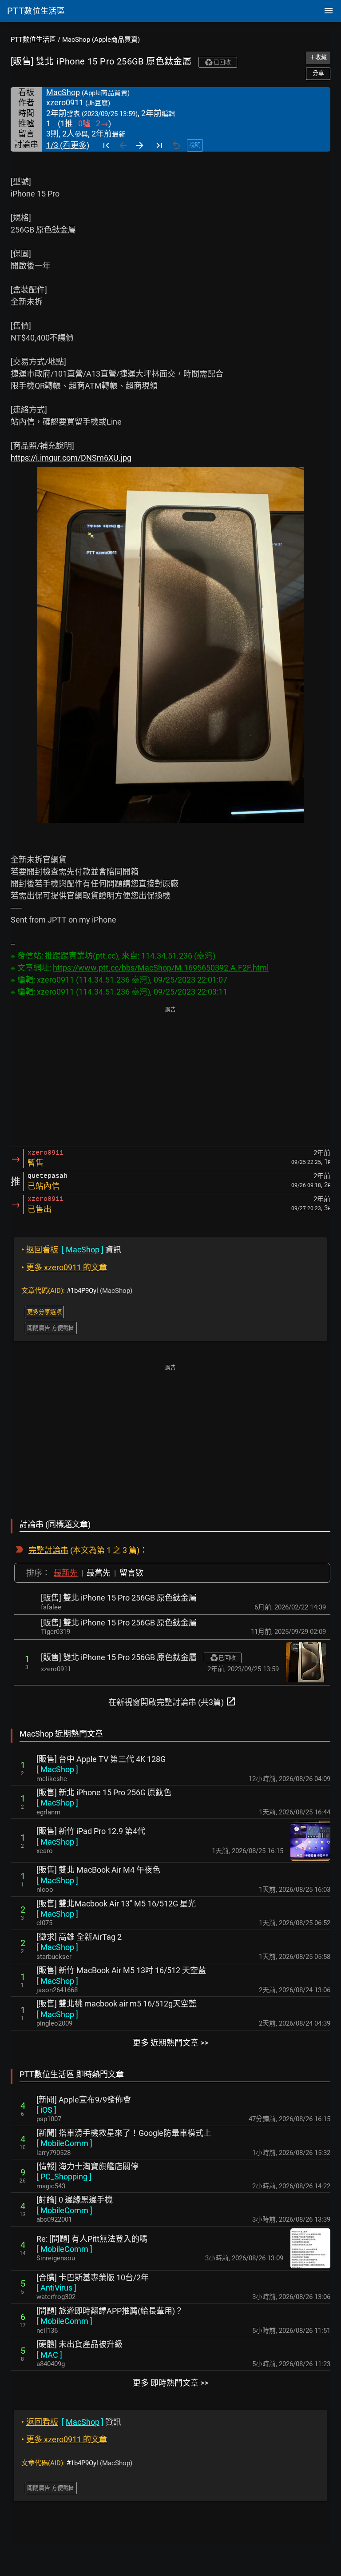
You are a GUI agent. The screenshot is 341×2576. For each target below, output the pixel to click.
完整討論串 (48, 1550)
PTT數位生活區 (33, 40)
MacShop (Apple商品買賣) (101, 40)
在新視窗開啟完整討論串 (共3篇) (172, 1701)
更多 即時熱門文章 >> (170, 2383)
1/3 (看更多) (68, 145)
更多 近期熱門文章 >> (170, 2043)
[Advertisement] (170, 1077)
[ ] (57, 1769)
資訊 (71, 1250)
